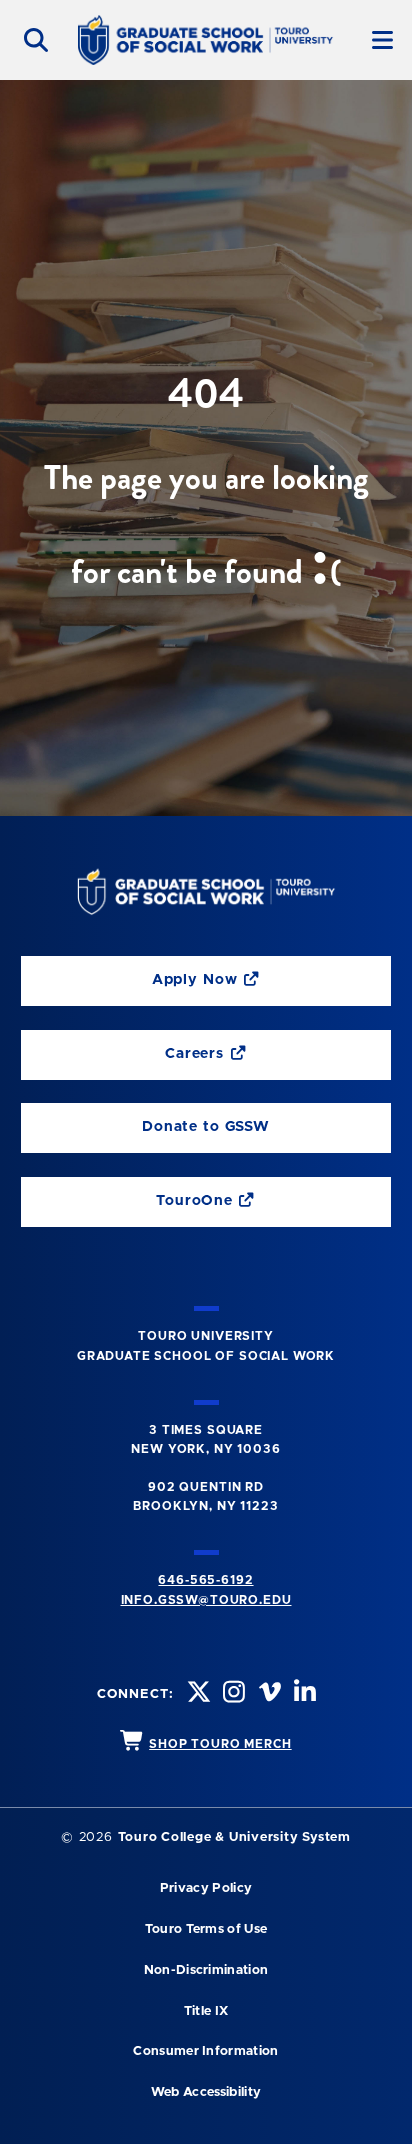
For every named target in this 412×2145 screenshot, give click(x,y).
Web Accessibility (206, 2092)
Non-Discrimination (206, 1970)
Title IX (206, 2011)
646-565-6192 (205, 1580)
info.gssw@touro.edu (206, 1600)
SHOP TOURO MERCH (220, 1744)
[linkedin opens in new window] (303, 1694)
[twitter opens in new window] (197, 1694)
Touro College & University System (234, 1837)
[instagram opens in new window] (232, 1694)
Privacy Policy (206, 1888)
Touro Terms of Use (206, 1929)
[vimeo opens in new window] (268, 1694)
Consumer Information (205, 2051)
